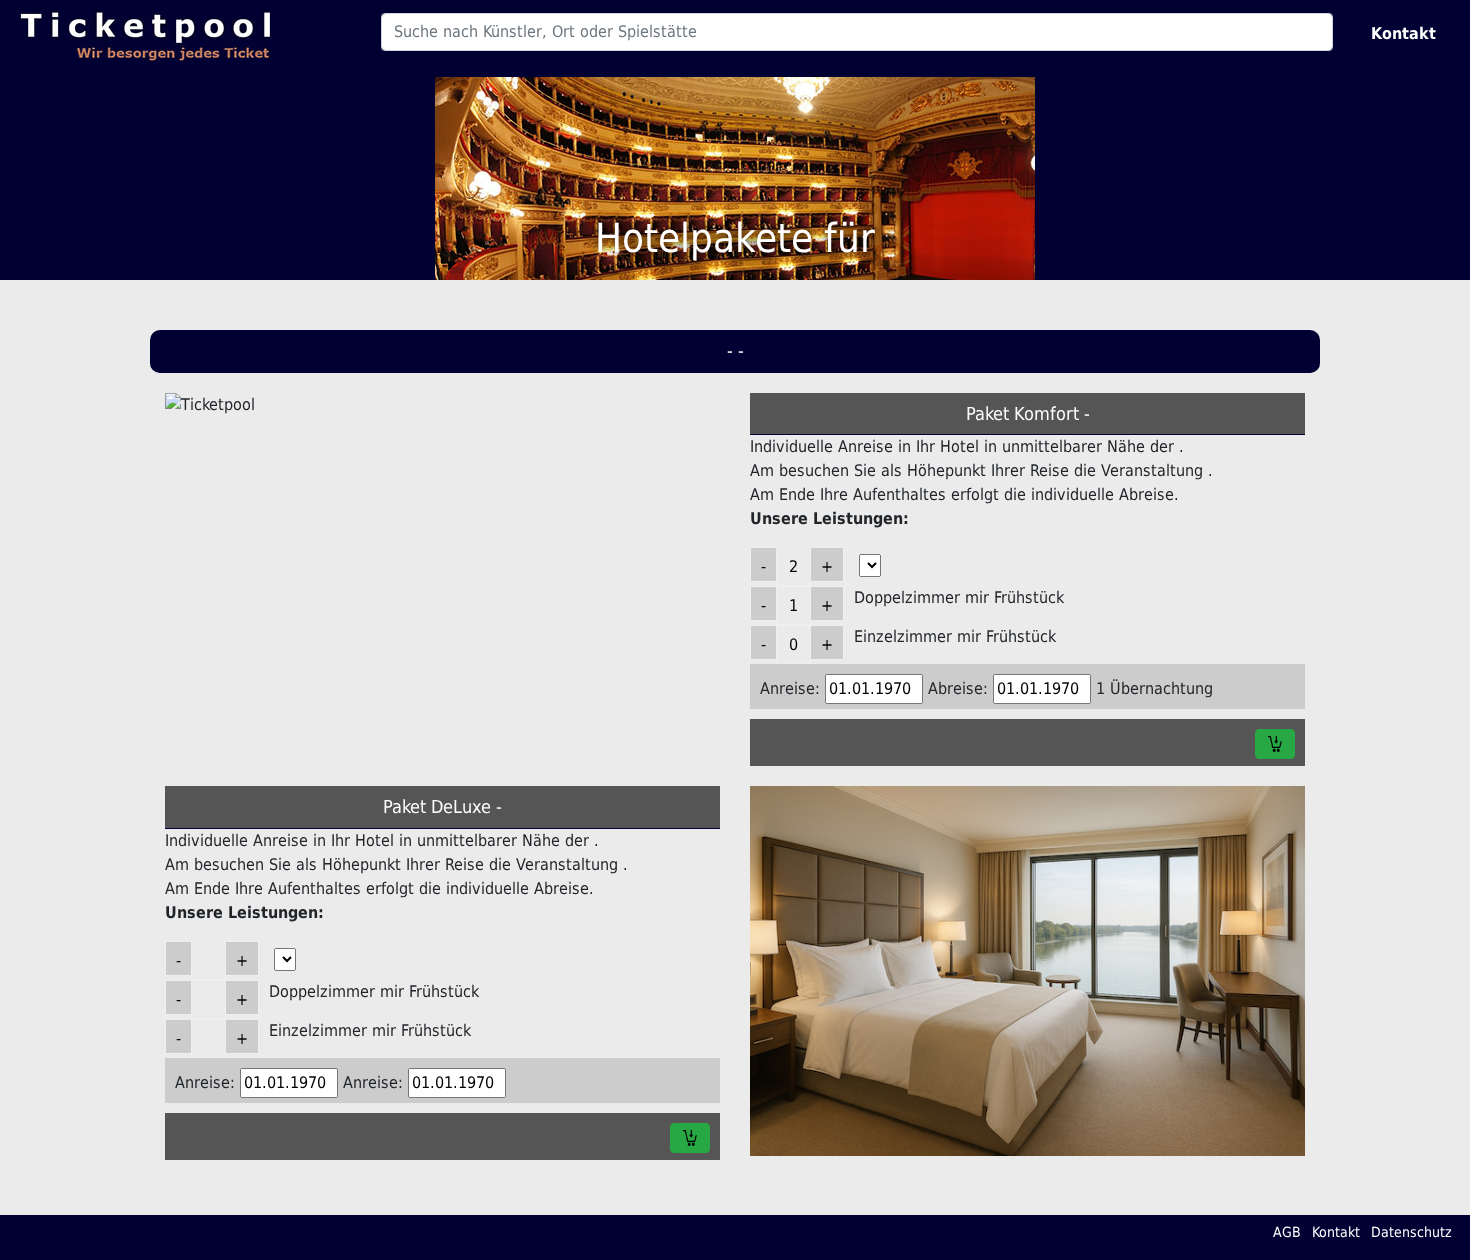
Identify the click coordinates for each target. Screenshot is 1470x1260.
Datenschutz (1411, 1232)
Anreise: (790, 688)
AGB (1287, 1232)
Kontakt (1403, 33)
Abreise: (958, 688)
